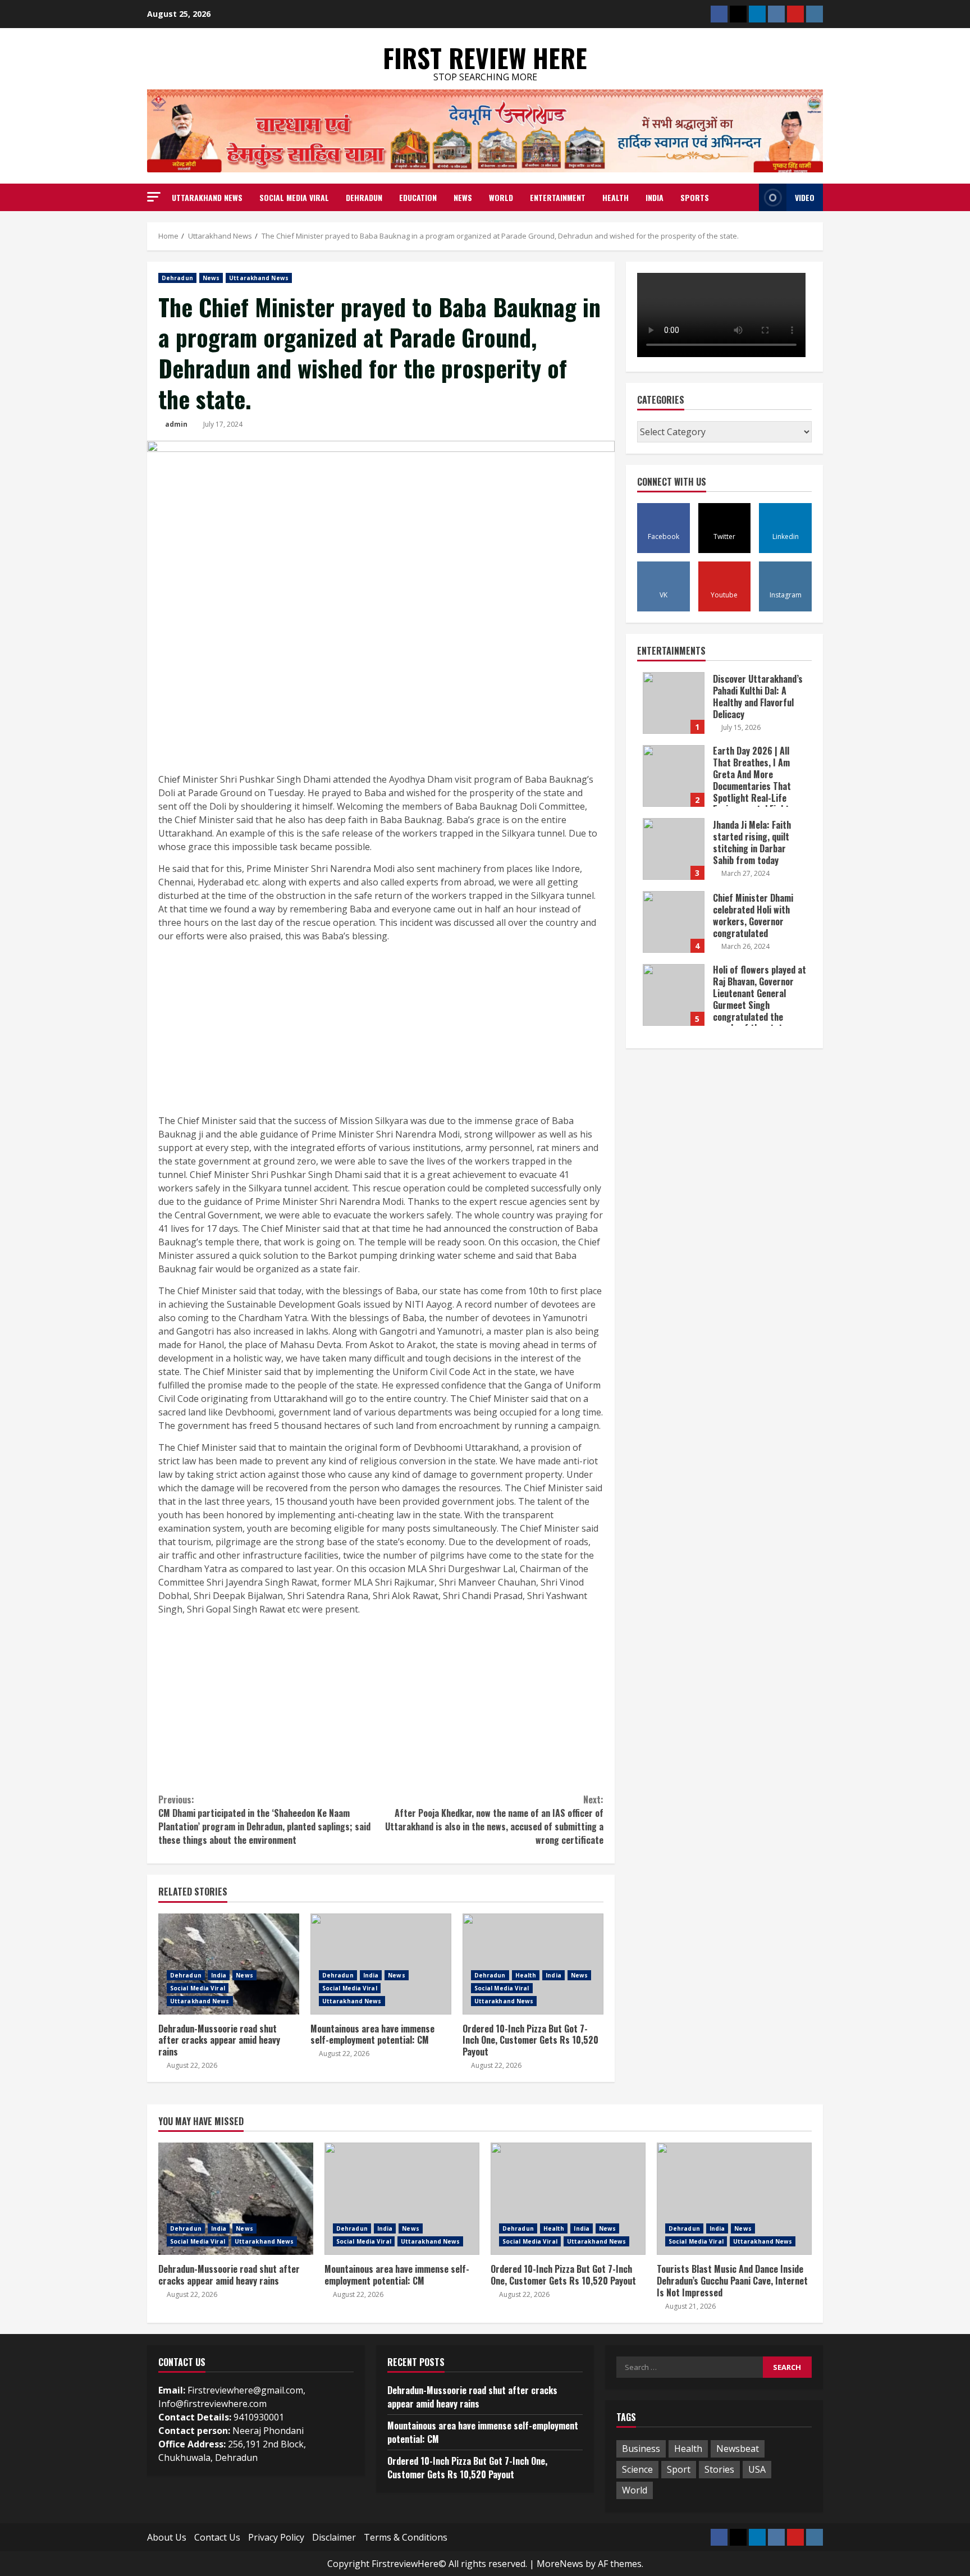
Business (641, 2449)
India (655, 197)
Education (418, 197)
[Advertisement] (381, 1030)
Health (616, 197)
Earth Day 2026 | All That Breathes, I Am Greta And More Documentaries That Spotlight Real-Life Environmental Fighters (674, 776)
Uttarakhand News (207, 197)
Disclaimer (334, 2537)
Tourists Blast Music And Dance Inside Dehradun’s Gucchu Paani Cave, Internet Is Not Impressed (734, 2199)
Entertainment (558, 197)
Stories (719, 2469)
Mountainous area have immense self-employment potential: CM (381, 1964)
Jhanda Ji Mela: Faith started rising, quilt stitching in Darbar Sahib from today (674, 849)
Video (805, 197)
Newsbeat (738, 2449)
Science (637, 2469)
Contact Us (217, 2537)
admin (176, 424)
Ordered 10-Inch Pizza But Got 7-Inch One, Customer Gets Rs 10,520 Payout (533, 1964)
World (501, 197)
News (463, 197)
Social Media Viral (294, 197)
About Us (167, 2537)
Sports (695, 197)
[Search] (747, 197)
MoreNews (560, 2564)
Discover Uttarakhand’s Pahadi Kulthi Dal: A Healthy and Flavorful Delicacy (674, 703)
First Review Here (485, 58)
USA (757, 2469)
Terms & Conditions (406, 2537)
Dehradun (364, 197)
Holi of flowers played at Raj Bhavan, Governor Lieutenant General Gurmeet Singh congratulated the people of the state (674, 995)
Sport (679, 2469)
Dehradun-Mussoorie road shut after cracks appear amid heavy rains (229, 1964)
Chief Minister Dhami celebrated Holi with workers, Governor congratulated (674, 922)
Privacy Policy (276, 2537)
